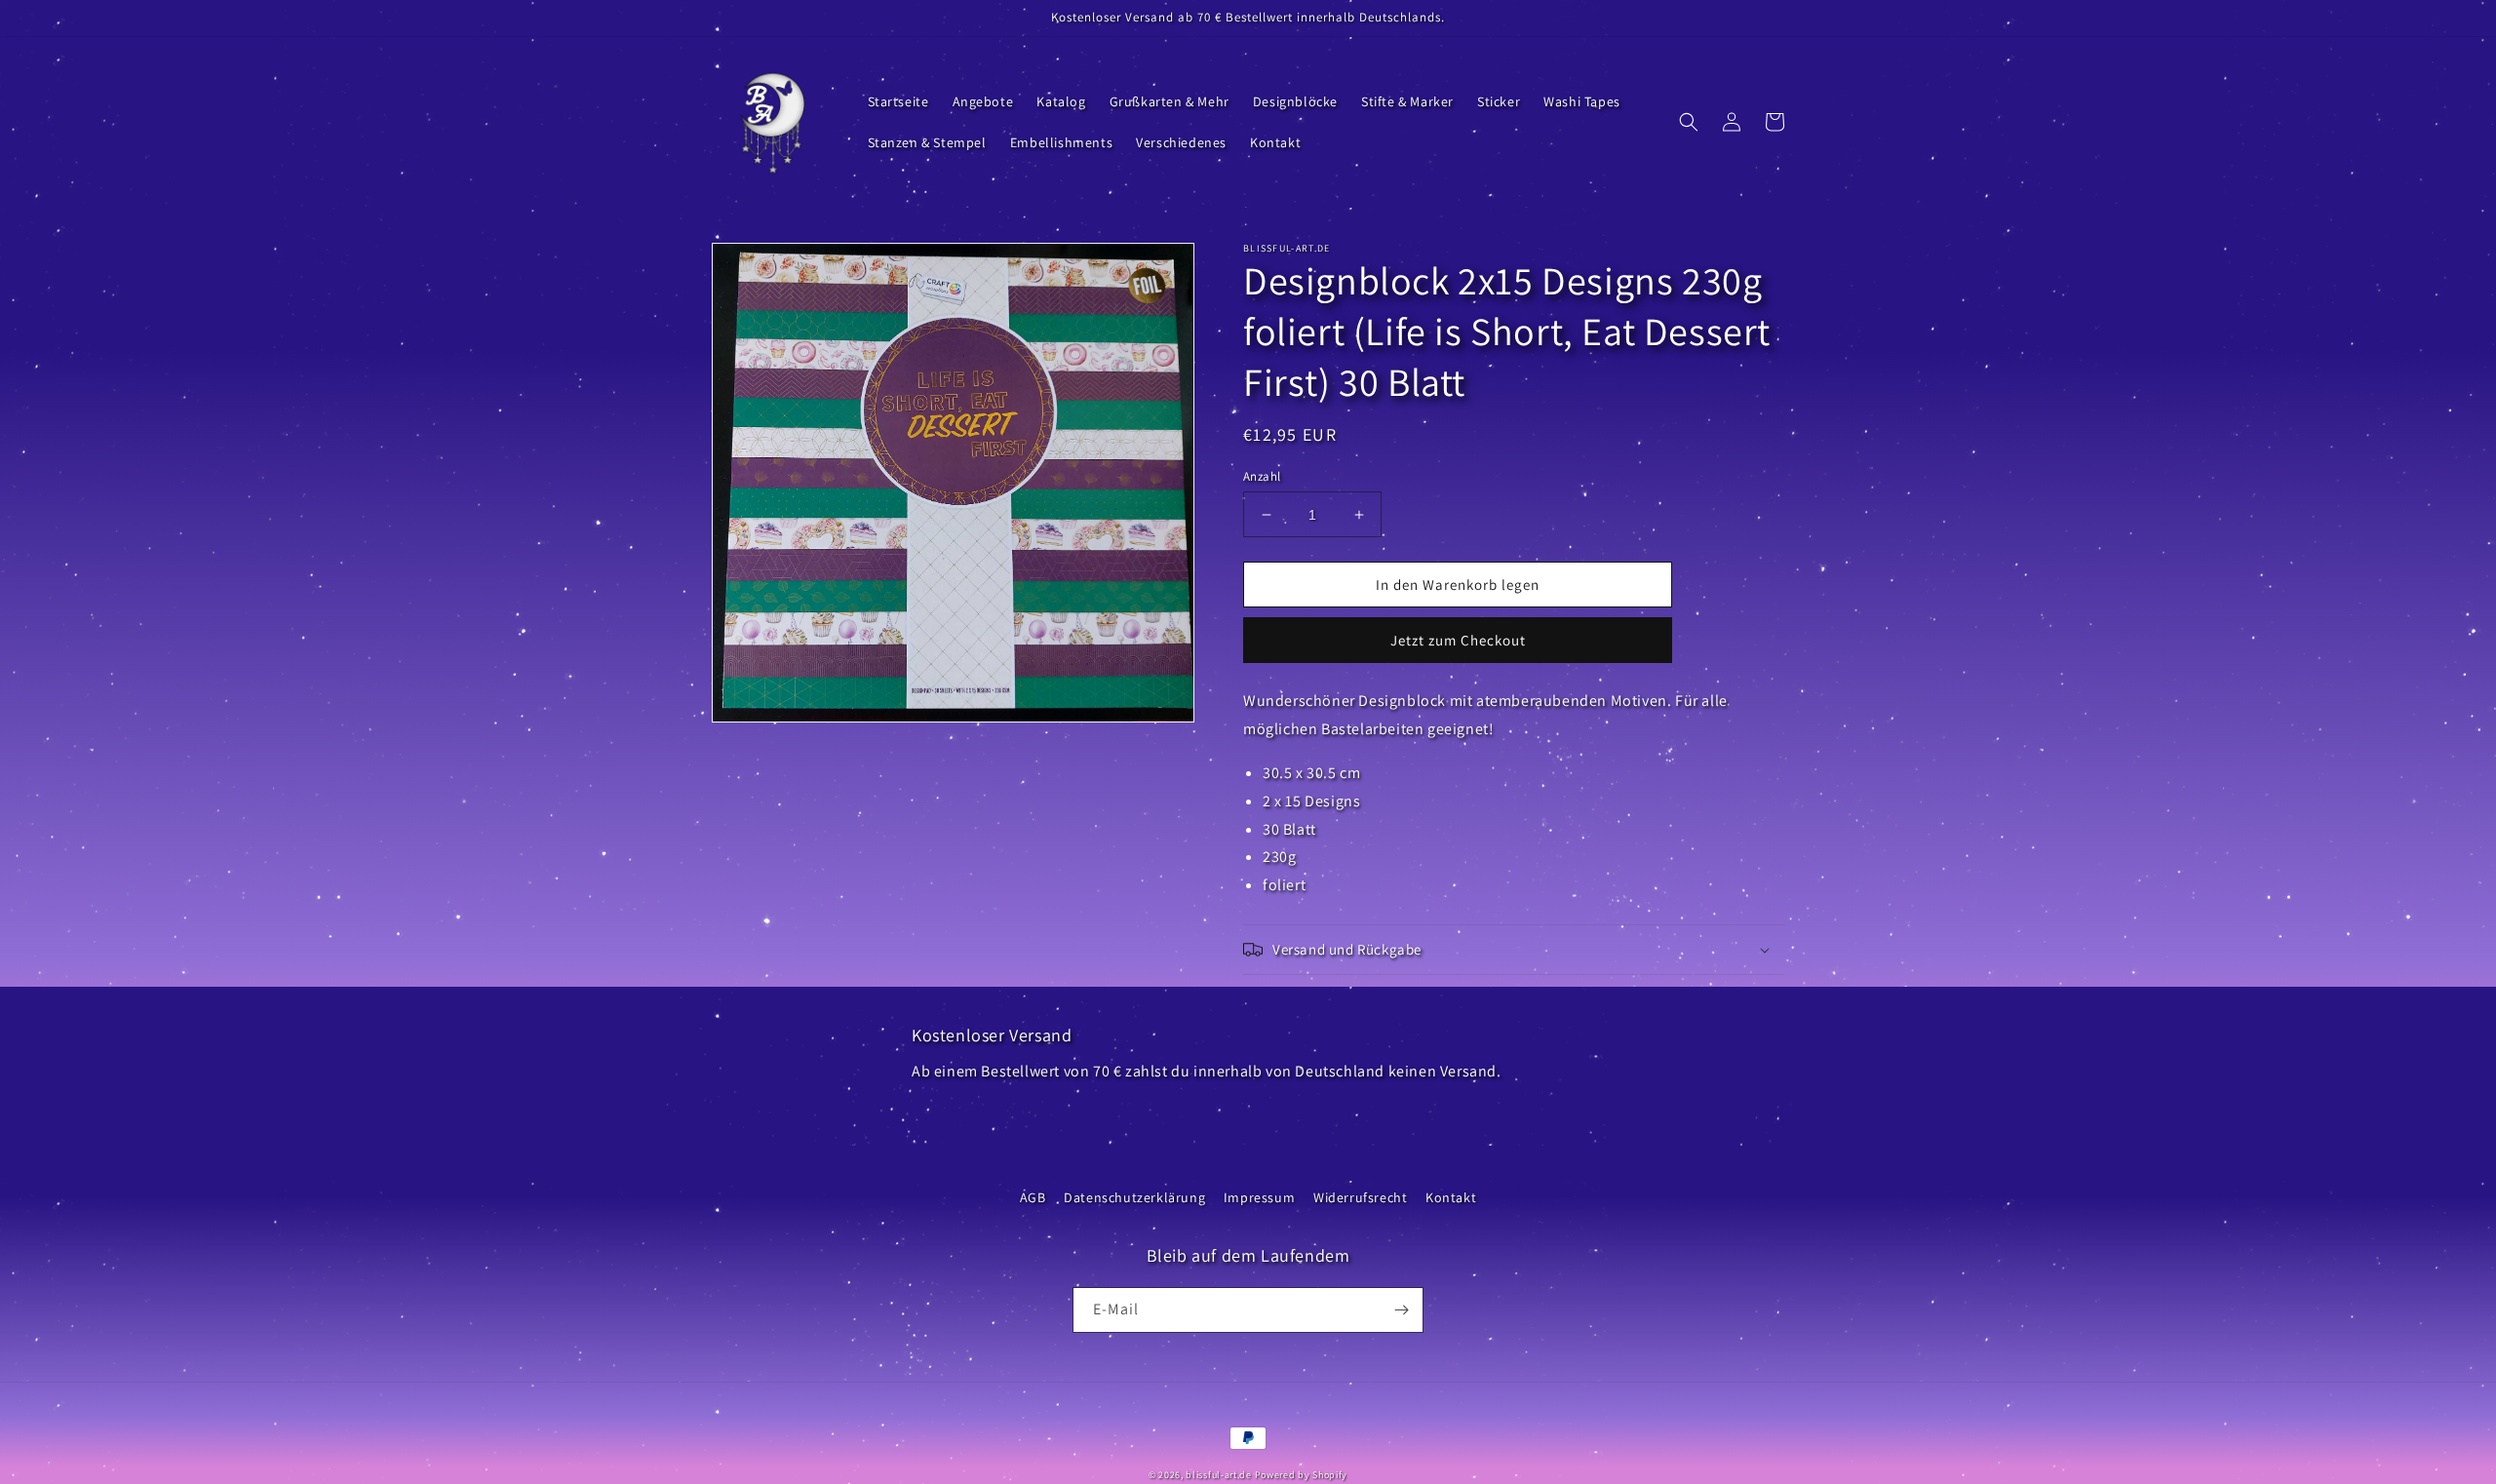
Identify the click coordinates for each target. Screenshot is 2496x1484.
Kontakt (1451, 1197)
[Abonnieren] (1401, 1310)
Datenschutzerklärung (1134, 1197)
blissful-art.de (1219, 1475)
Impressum (1259, 1197)
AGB (1033, 1197)
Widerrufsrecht (1360, 1197)
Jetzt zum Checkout (1458, 640)
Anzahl (1262, 476)
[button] (1689, 122)
